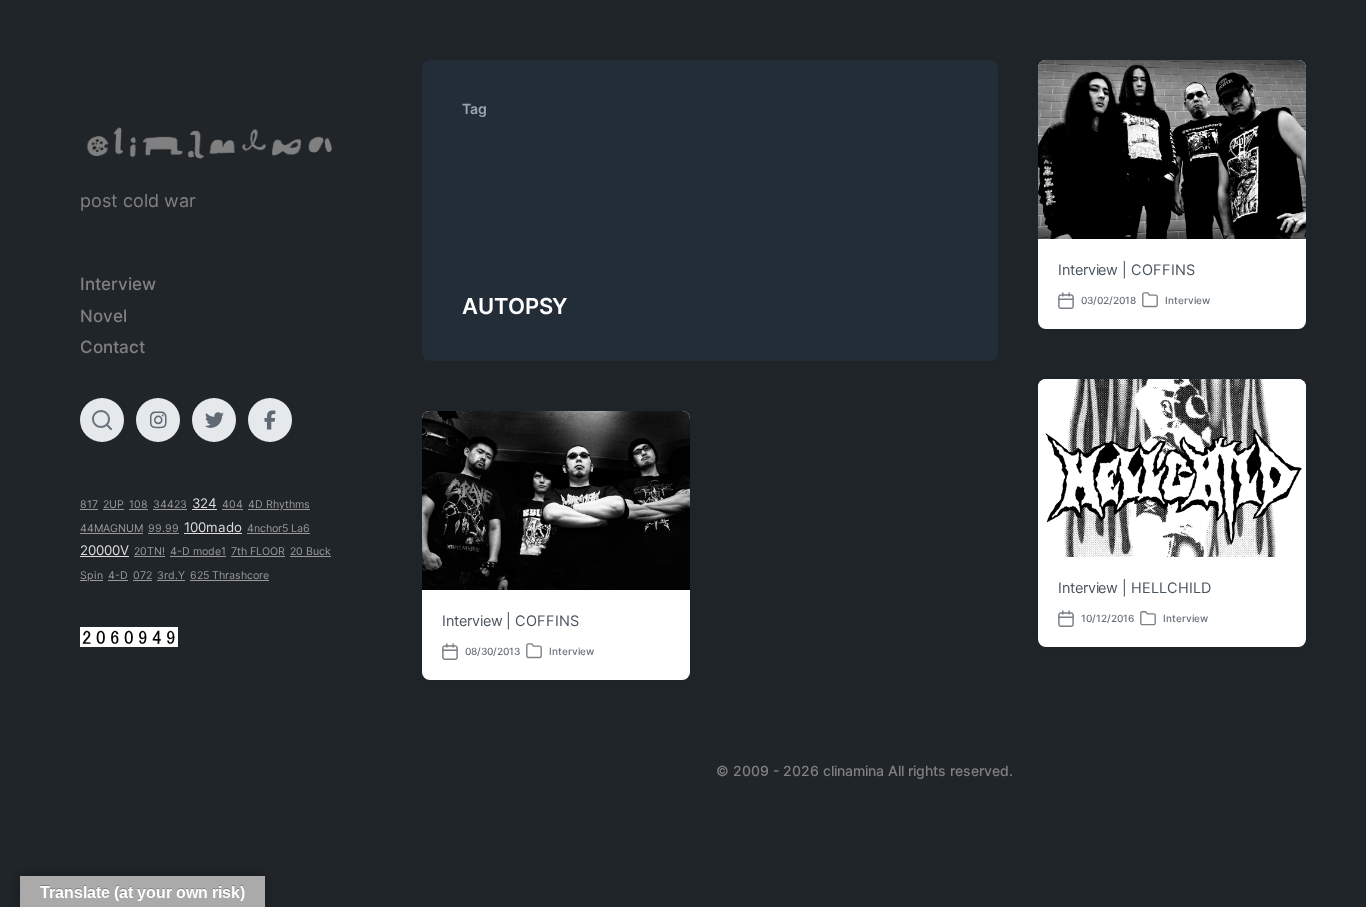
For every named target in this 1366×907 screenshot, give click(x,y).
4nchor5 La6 (278, 528)
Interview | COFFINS (1126, 270)
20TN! (149, 551)
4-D (118, 575)
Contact (112, 347)
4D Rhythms (279, 504)
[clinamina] (211, 143)
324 (204, 503)
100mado (213, 527)
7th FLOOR (258, 551)
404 (232, 504)
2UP (113, 504)
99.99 (163, 528)
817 (89, 504)
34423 (170, 504)
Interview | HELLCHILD (1134, 588)
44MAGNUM (111, 528)
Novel (103, 316)
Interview (118, 284)
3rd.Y (171, 575)
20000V (104, 550)
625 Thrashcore (229, 575)
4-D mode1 (198, 551)
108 (138, 504)
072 (142, 575)
